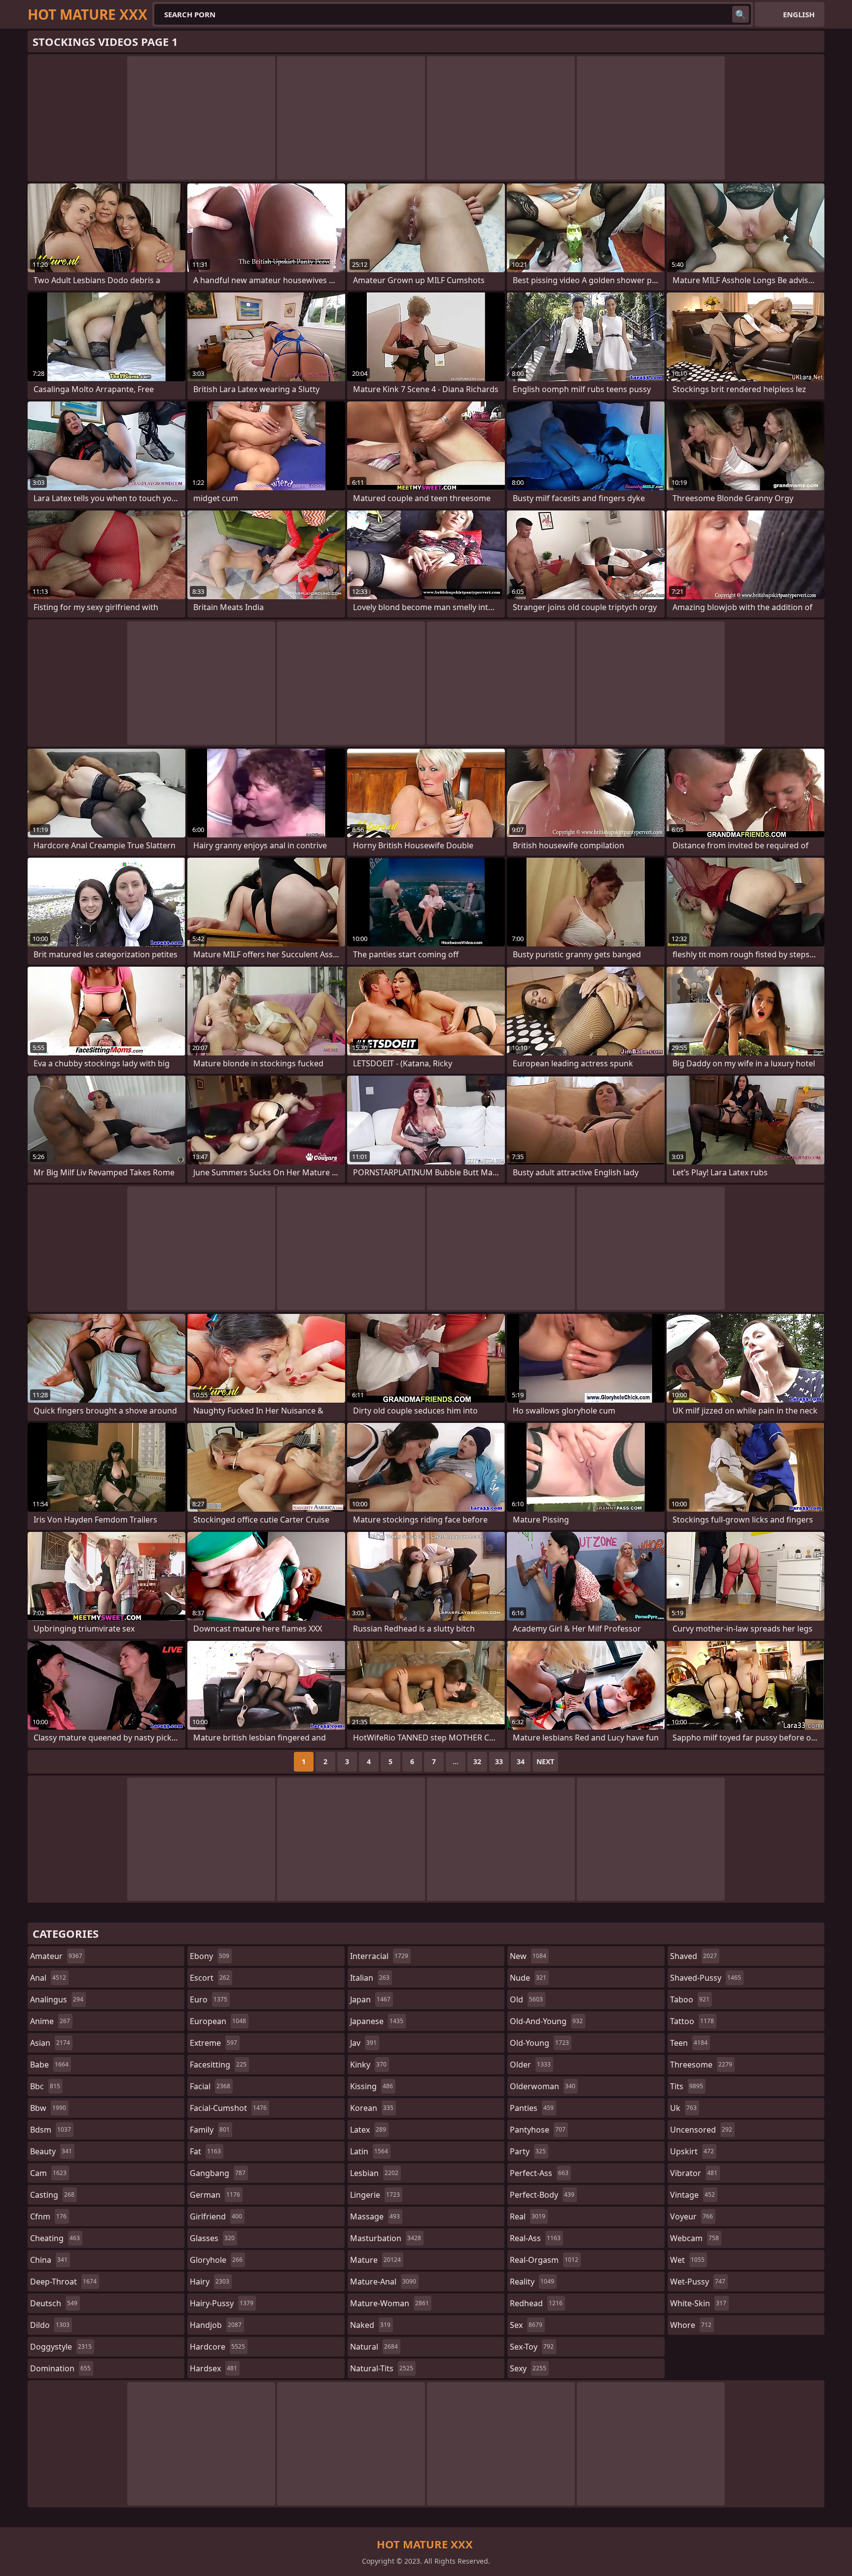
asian (50, 2043)
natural (374, 2347)
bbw (48, 2108)
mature (375, 2260)
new (528, 1956)
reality (532, 2282)
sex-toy (532, 2347)
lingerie (375, 2195)
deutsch (54, 2303)
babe (49, 2065)
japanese (377, 2021)
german (215, 2195)
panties (532, 2108)
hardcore (217, 2347)
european (218, 2021)
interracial (379, 1956)
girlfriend (216, 2216)
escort (210, 1978)
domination (60, 2368)
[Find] (741, 14)
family (210, 2130)
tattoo (692, 2021)
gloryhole (216, 2260)
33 (499, 1761)
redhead (536, 2303)
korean (372, 2108)
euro (209, 1999)
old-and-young (546, 2021)
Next (545, 1761)
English (799, 14)
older (530, 2065)
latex (368, 2130)
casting (52, 2195)
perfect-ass (539, 2173)
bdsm (51, 2130)
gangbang (218, 2173)
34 (521, 1761)
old (526, 1999)
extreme (213, 2043)
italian (370, 1978)
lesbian (374, 2173)
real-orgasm (544, 2260)
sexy (528, 2368)
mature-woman (390, 2303)
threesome (701, 2065)
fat (205, 2151)
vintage (692, 2195)
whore (691, 2325)
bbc (45, 2086)
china (49, 2260)
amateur (56, 1956)
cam (48, 2173)
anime (50, 2021)
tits (687, 2086)
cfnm (48, 2216)
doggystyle (61, 2347)
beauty (51, 2151)
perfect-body (542, 2195)
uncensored (701, 2130)
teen (689, 2043)
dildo (50, 2325)
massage (375, 2216)
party (528, 2151)
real (528, 2216)
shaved (693, 1956)
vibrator (694, 2173)
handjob (216, 2325)
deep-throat (63, 2282)
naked (370, 2325)
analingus (57, 1999)
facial (210, 2086)
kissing (372, 2086)
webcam (694, 2238)
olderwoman (543, 2086)
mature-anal (383, 2282)
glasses (212, 2238)
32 (477, 1761)
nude (528, 1978)
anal (48, 1978)
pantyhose (538, 2130)
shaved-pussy (706, 1978)
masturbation (386, 2238)
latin (369, 2151)
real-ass (535, 2238)
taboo (690, 1999)
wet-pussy (698, 2282)
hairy (210, 2282)
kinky (368, 2065)
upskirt (692, 2151)
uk (683, 2108)
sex (526, 2325)
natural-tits (382, 2368)
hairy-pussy (222, 2303)
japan (370, 1999)
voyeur (692, 2216)
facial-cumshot (228, 2108)
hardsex (213, 2368)
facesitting (218, 2065)
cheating (55, 2238)
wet (687, 2260)
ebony (210, 1956)
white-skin (698, 2303)
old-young (539, 2043)
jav (363, 2043)
